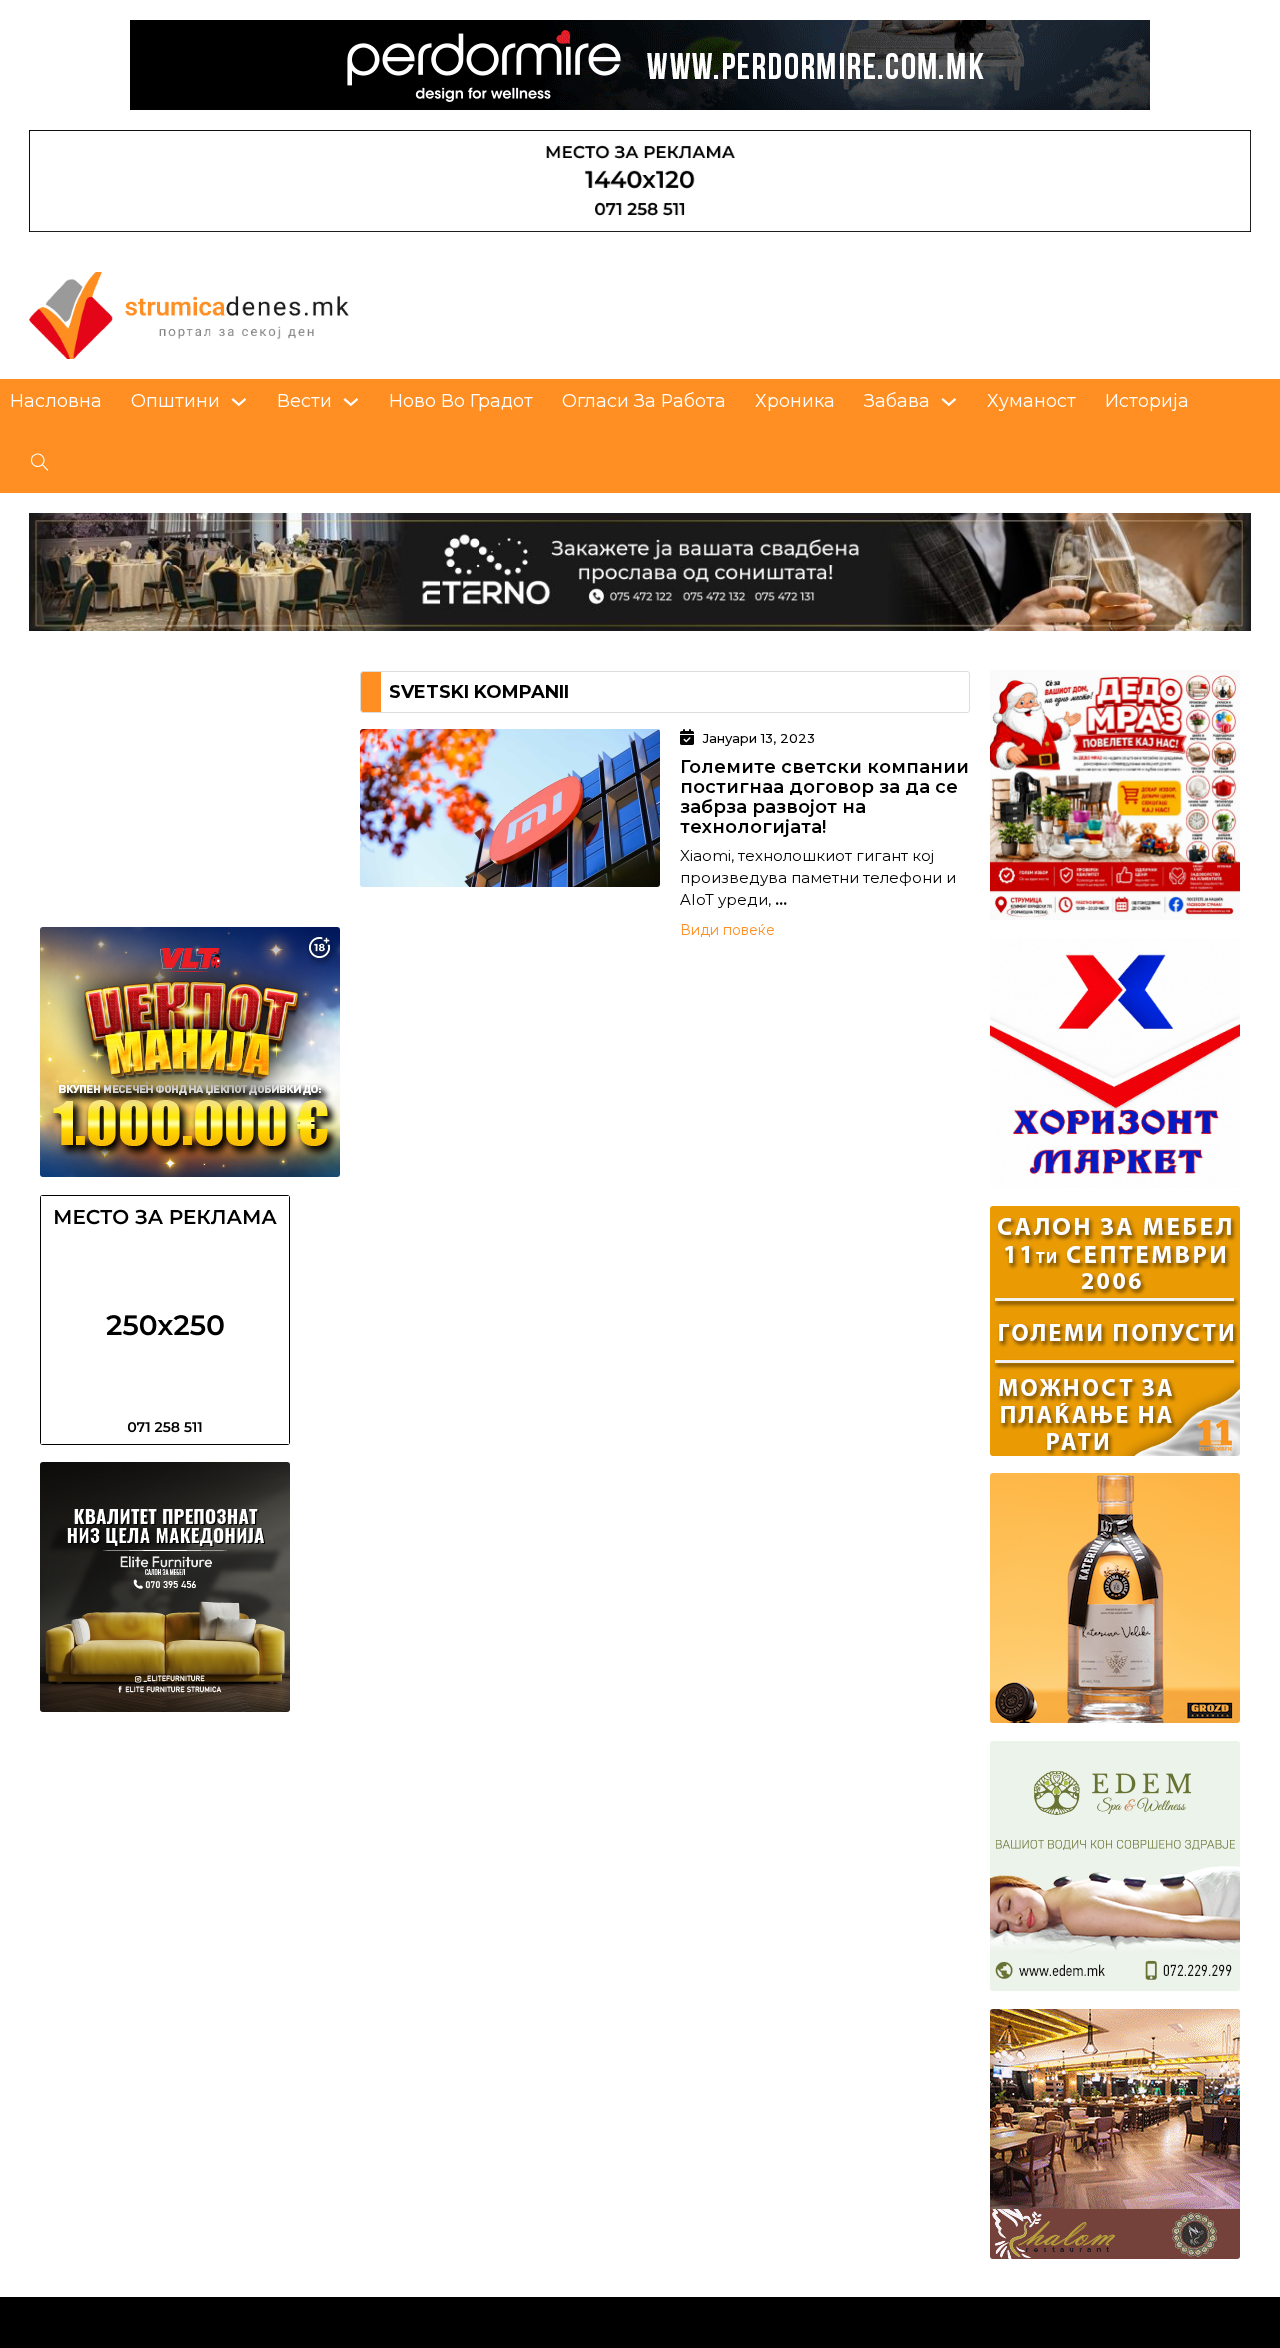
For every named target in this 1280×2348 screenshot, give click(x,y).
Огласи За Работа (644, 400)
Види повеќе (727, 930)
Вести (304, 400)
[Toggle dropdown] (239, 402)
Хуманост (1031, 400)
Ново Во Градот (461, 400)
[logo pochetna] (189, 313)
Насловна (56, 400)
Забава (897, 400)
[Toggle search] (40, 463)
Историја (1147, 400)
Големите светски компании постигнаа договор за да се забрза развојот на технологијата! (824, 797)
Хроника (795, 400)
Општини (175, 400)
